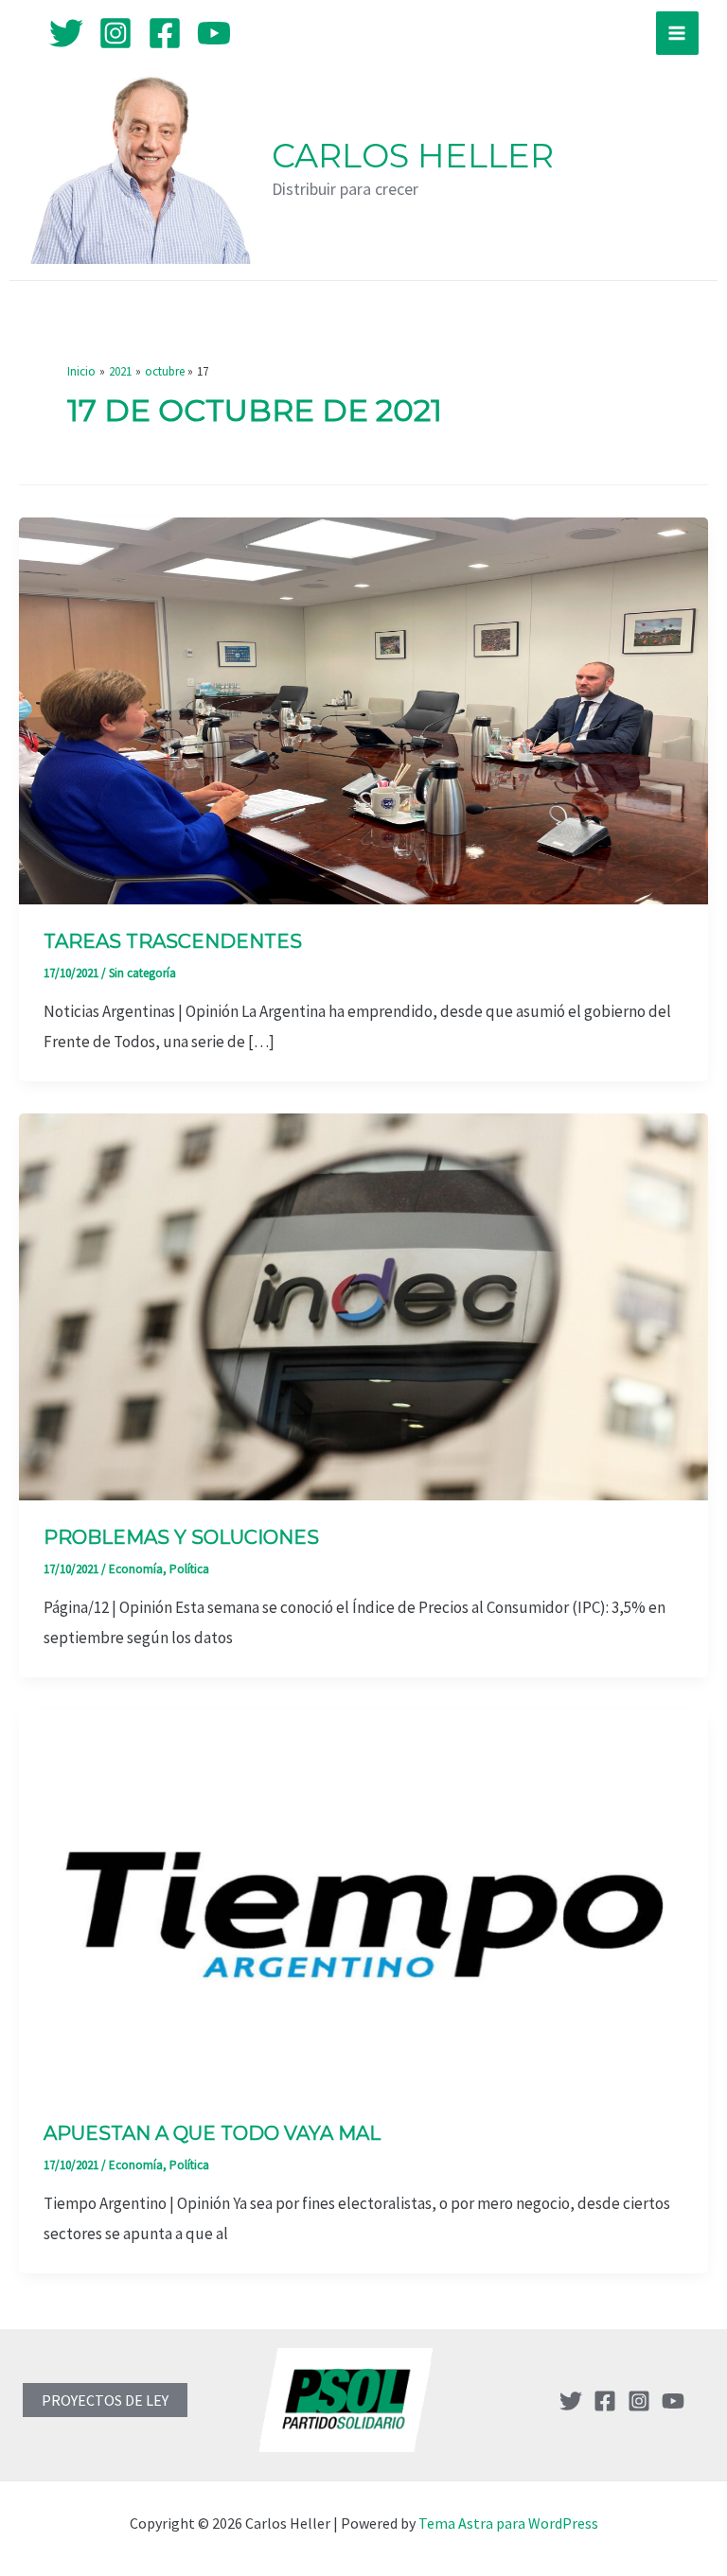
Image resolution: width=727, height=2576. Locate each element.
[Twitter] (66, 33)
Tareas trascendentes (173, 941)
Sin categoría (142, 973)
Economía (136, 1569)
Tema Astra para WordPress (508, 2523)
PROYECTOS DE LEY (105, 2400)
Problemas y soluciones (181, 1537)
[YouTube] (214, 33)
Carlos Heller (413, 156)
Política (189, 1569)
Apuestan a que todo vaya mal (212, 2133)
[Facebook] (165, 33)
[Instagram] (115, 33)
